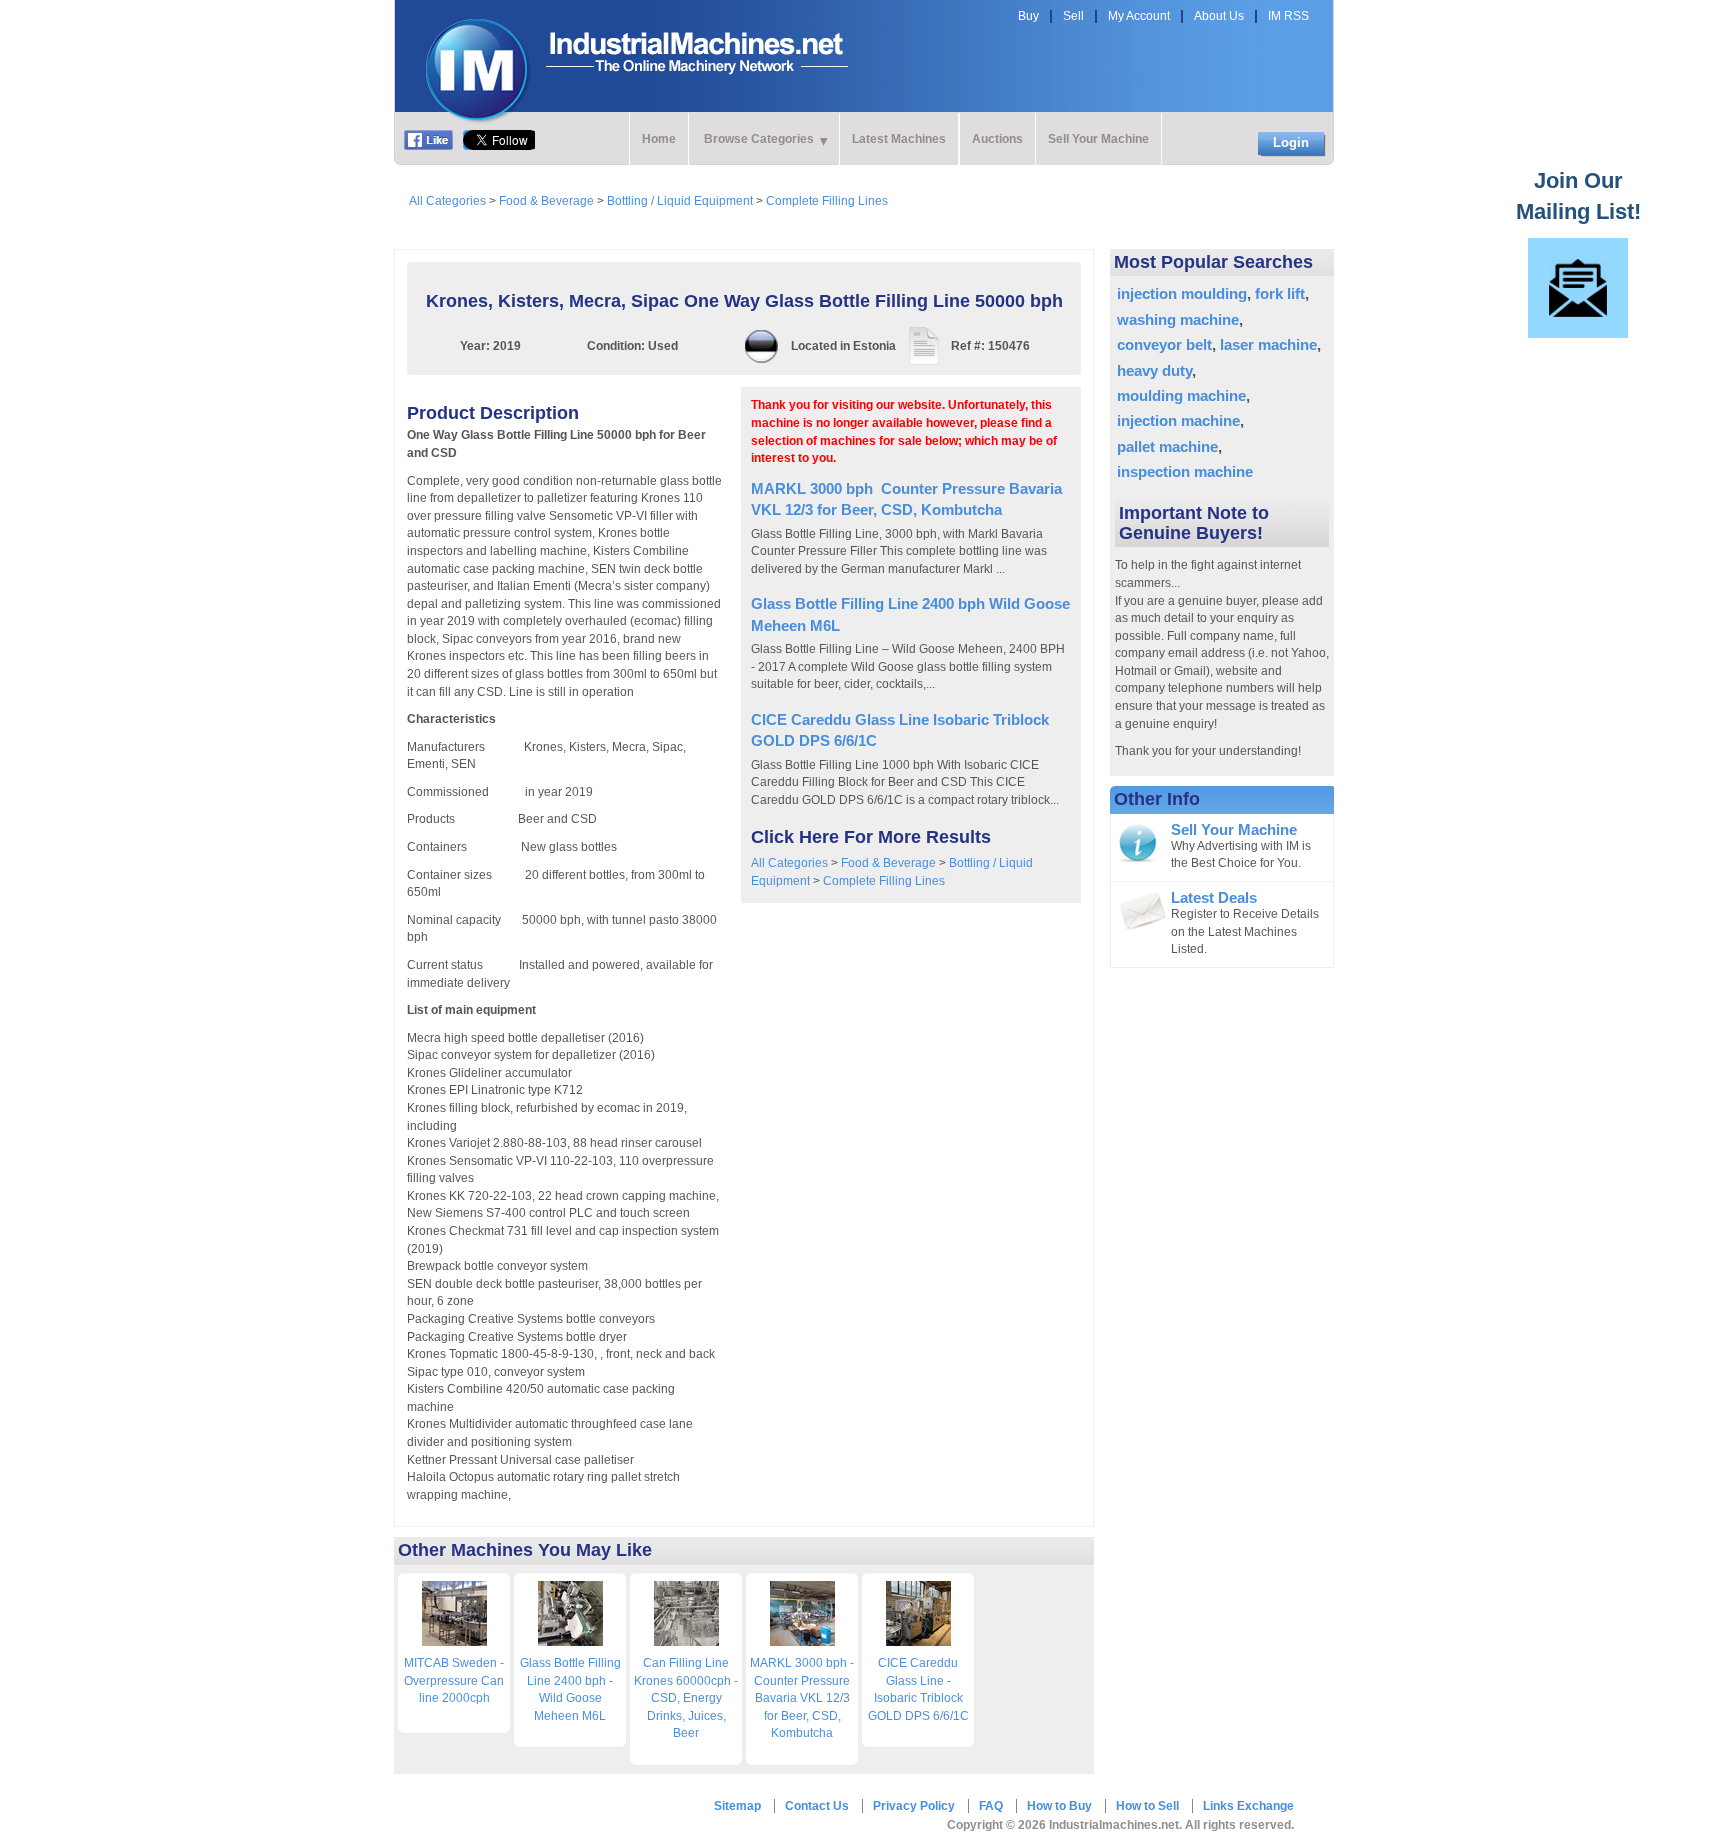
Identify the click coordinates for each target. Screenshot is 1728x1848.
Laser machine (1268, 344)
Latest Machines (899, 139)
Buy (1028, 16)
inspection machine (1185, 471)
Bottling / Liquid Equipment (680, 201)
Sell (1073, 16)
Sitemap (737, 1806)
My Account (1139, 16)
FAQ (991, 1806)
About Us (1219, 16)
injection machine (1178, 420)
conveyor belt (1164, 344)
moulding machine (1181, 395)
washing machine (1178, 319)
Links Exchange (1248, 1806)
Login (1291, 142)
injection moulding (1182, 293)
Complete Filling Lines (827, 201)
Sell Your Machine (1098, 139)
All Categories (447, 201)
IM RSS (1288, 16)
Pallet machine (1167, 446)
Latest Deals (1214, 898)
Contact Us (817, 1806)
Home (659, 139)
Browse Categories (759, 139)
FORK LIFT (1280, 293)
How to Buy (1059, 1806)
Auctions (997, 139)
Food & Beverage (546, 201)
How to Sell (1147, 1806)
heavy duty (1154, 370)
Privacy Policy (914, 1806)
